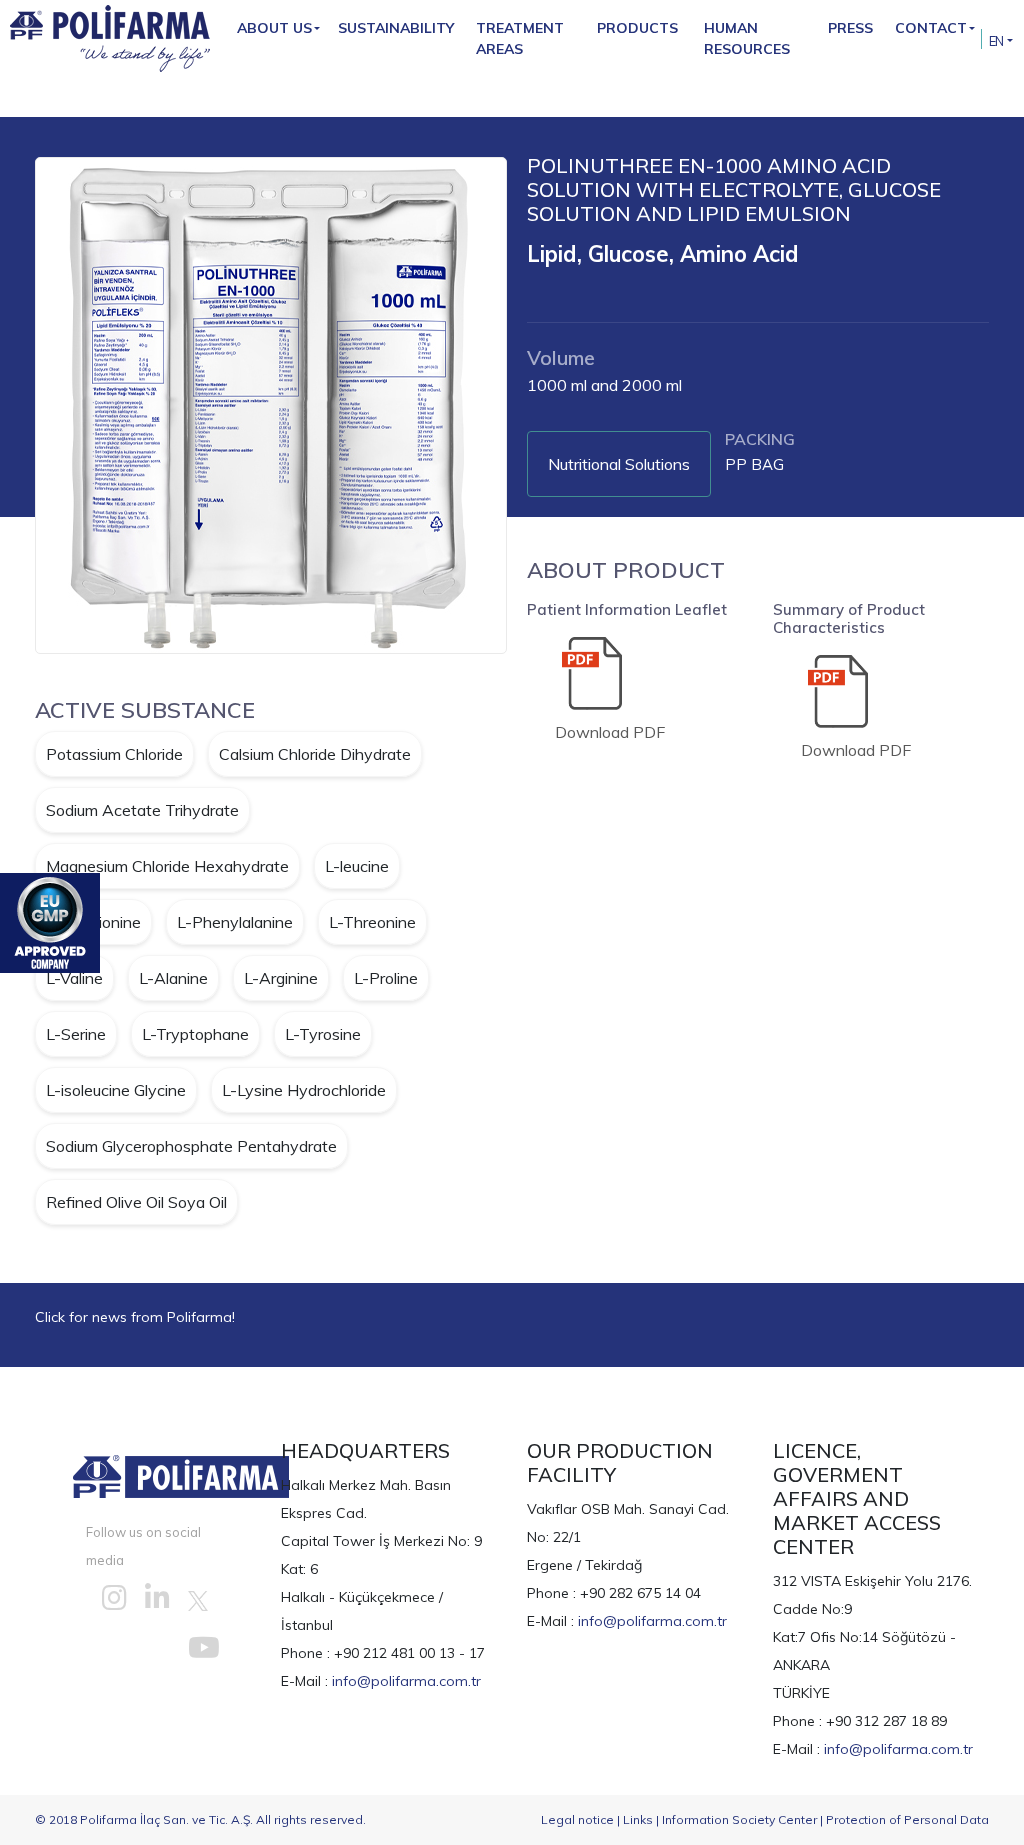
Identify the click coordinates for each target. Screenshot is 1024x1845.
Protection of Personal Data (907, 1819)
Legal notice (577, 1819)
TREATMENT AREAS (520, 38)
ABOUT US (274, 28)
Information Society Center (739, 1819)
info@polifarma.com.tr (406, 1681)
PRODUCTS (637, 28)
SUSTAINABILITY (396, 28)
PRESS (850, 28)
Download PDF (610, 732)
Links (638, 1819)
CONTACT (931, 28)
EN (996, 41)
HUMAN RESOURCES (747, 38)
